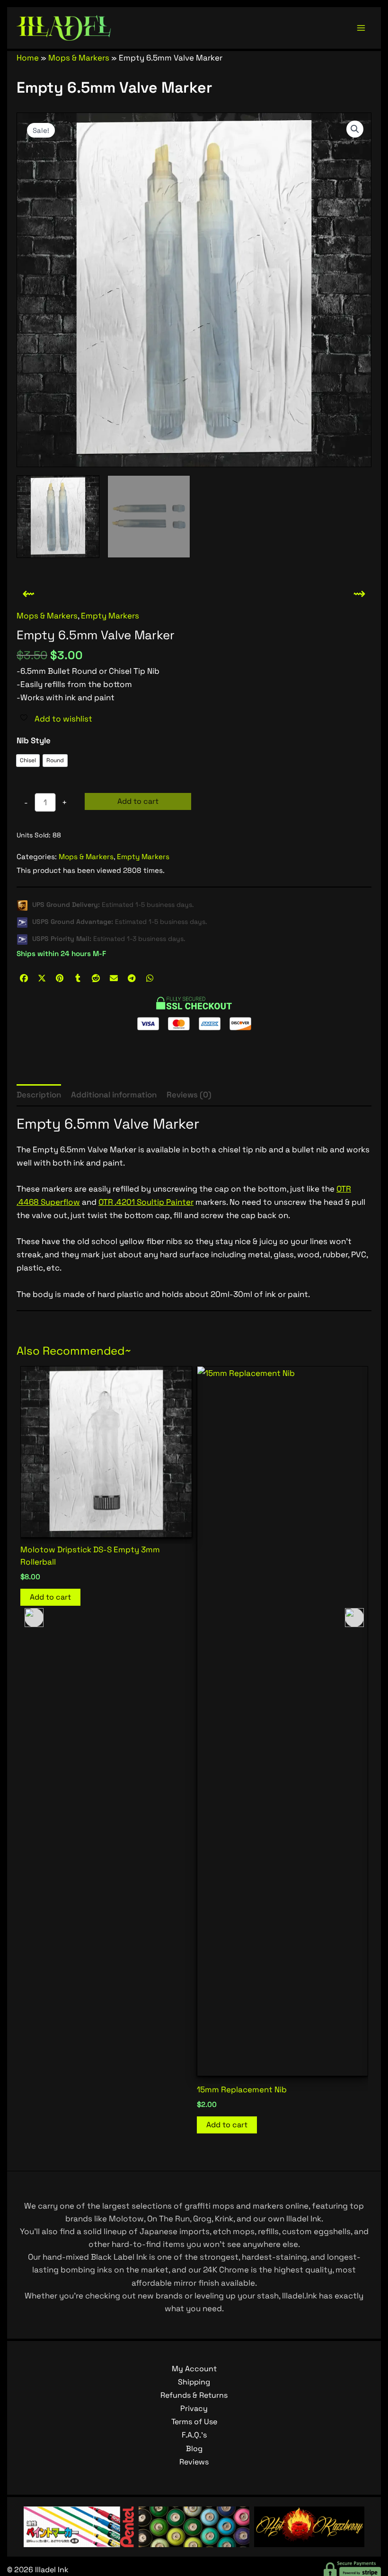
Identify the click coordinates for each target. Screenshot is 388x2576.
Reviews (194, 2462)
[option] (28, 761)
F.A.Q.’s (194, 2435)
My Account (194, 2369)
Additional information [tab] (114, 1095)
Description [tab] (39, 1095)
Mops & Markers (79, 58)
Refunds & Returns (194, 2395)
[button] (355, 129)
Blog (194, 2449)
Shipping (194, 2382)
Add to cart (138, 801)
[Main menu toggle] (361, 28)
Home (28, 58)
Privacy (194, 2408)
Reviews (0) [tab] (189, 1095)
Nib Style (34, 740)
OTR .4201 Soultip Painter (146, 1202)
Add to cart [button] (50, 2125)
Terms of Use (194, 2422)
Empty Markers (110, 616)
